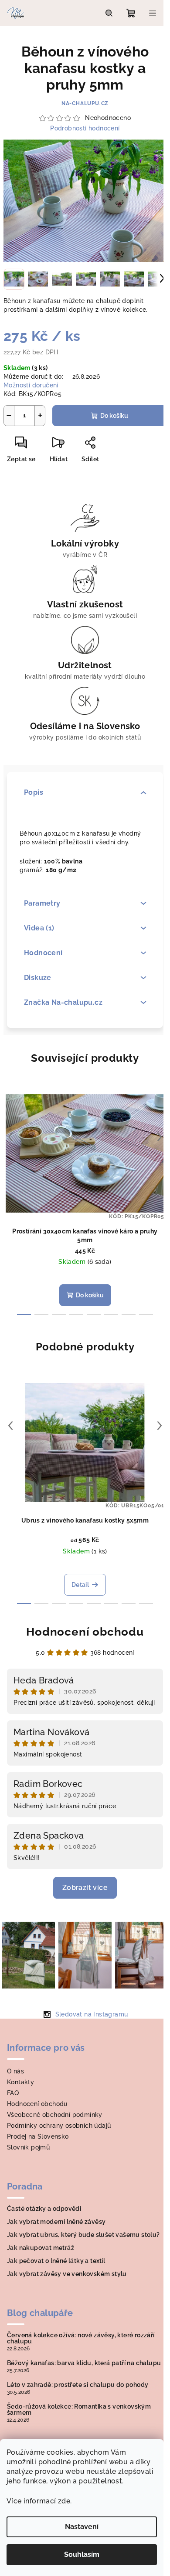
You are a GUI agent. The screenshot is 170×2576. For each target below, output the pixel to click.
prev (10, 1137)
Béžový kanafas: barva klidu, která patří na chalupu (84, 2363)
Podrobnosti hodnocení (85, 128)
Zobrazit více (85, 1888)
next (160, 1137)
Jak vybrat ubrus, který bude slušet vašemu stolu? (83, 2235)
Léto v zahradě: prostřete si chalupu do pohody (78, 2385)
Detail (80, 1585)
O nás (15, 2071)
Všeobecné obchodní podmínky (55, 2115)
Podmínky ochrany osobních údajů (59, 2126)
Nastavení (82, 2527)
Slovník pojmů (28, 2147)
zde (64, 2501)
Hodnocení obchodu (85, 1632)
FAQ (13, 2093)
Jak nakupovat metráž (41, 2248)
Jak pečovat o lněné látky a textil (56, 2261)
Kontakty (20, 2082)
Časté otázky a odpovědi (44, 2209)
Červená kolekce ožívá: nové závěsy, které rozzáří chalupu (81, 2338)
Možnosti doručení (31, 385)
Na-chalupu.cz (85, 103)
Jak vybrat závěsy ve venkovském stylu (67, 2274)
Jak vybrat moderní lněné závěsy (56, 2222)
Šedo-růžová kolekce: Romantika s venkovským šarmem (79, 2409)
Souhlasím (82, 2554)
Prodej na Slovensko (38, 2136)
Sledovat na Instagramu (92, 2014)
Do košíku (114, 416)
